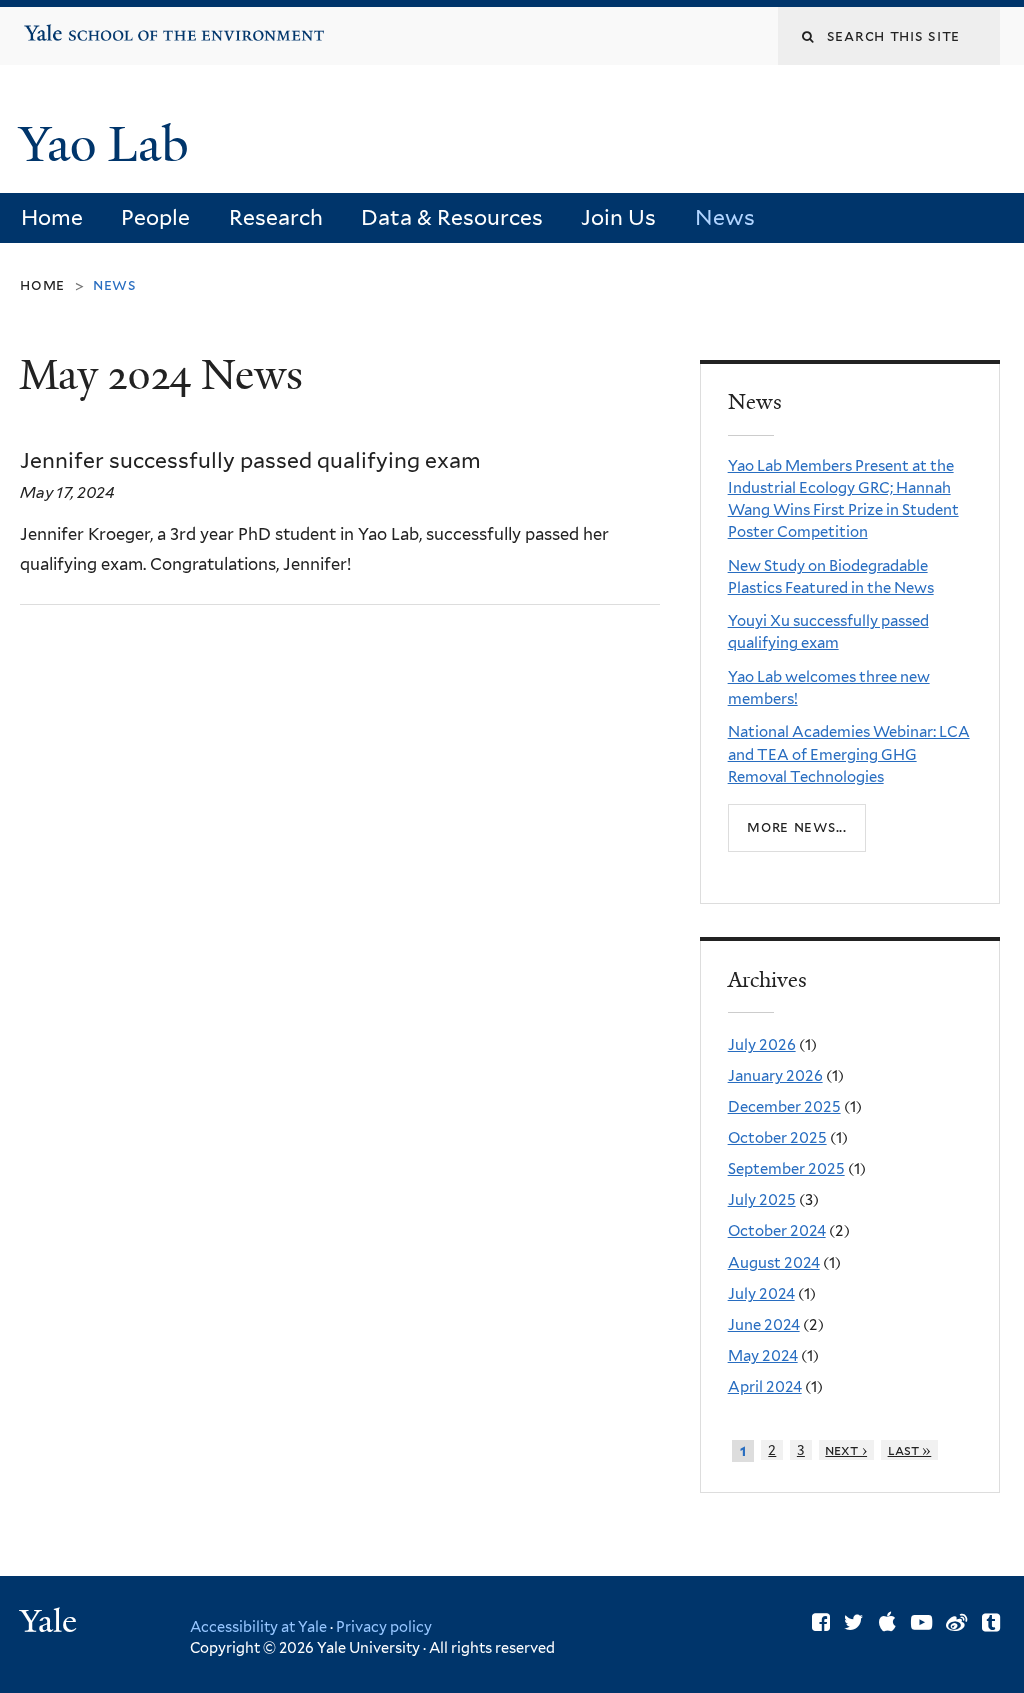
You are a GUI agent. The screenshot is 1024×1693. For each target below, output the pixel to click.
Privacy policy (384, 1626)
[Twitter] (854, 1622)
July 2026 (762, 1045)
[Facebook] (821, 1622)
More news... (797, 827)
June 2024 (764, 1325)
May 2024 (763, 1356)
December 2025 (784, 1107)
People (155, 217)
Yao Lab (110, 144)
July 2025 (762, 1200)
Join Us (618, 217)
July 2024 (761, 1294)
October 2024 (777, 1231)
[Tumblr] (991, 1622)
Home (52, 217)
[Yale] (51, 1623)
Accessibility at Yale (258, 1626)
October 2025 (777, 1138)
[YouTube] (921, 1622)
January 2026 (775, 1076)
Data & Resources (452, 217)
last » (910, 1450)
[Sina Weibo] (956, 1622)
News (725, 217)
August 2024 (774, 1263)
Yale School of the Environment (86, 25)
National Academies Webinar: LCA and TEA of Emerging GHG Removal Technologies (849, 754)
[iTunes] (887, 1622)
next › (846, 1450)
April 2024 (765, 1387)
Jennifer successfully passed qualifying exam (250, 460)
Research (276, 217)
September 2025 (786, 1169)
